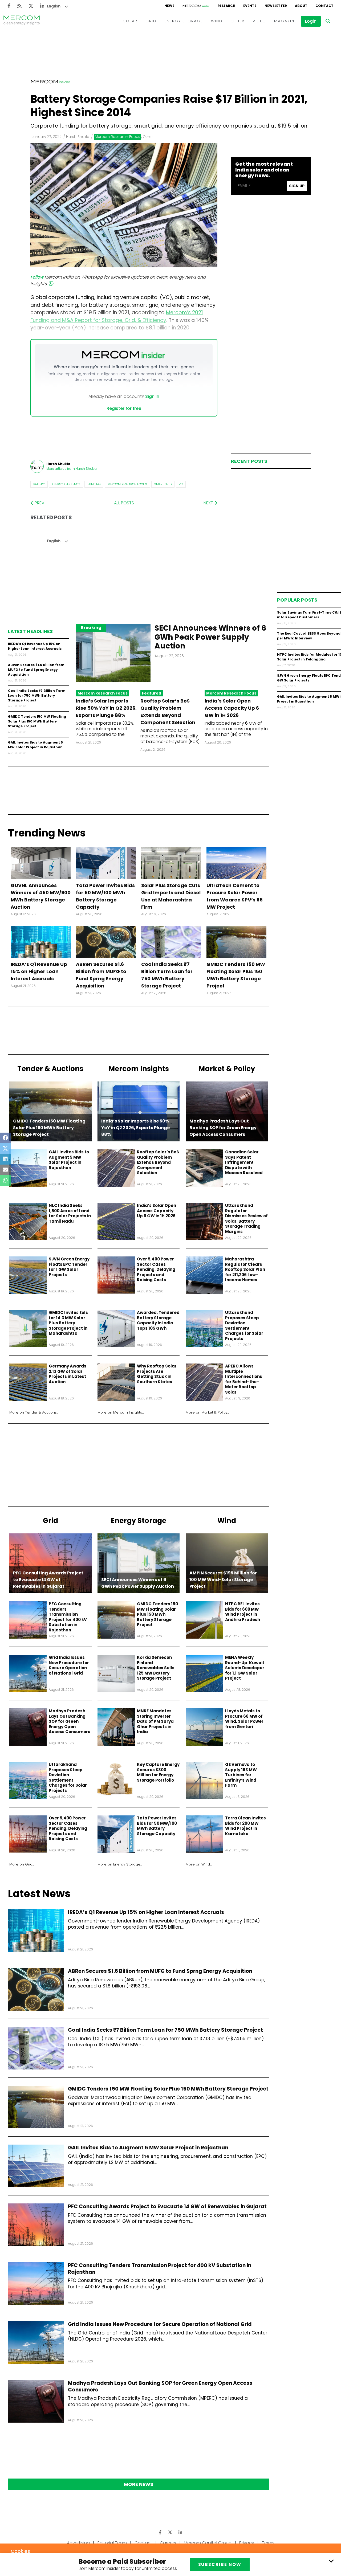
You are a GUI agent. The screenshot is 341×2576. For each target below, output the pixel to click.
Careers (168, 2543)
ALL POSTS (124, 503)
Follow (37, 277)
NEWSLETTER (276, 6)
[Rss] (19, 6)
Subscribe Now (220, 2564)
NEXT (209, 503)
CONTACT (324, 6)
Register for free (124, 408)
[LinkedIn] (42, 6)
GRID (151, 21)
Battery (39, 484)
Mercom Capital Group (208, 2543)
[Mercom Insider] (196, 6)
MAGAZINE (285, 21)
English (54, 6)
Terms (268, 2543)
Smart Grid (163, 484)
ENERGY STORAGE (184, 21)
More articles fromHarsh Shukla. (72, 469)
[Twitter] (31, 6)
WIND (217, 21)
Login (311, 21)
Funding (94, 484)
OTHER (238, 21)
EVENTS (250, 6)
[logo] (22, 21)
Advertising (78, 2543)
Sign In (152, 396)
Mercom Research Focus (127, 484)
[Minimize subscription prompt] (331, 2561)
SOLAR (130, 21)
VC (181, 484)
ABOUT (301, 6)
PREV (39, 503)
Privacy (247, 2543)
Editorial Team (112, 2543)
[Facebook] (9, 6)
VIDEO (259, 21)
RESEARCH (226, 6)
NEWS (169, 6)
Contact (143, 2543)
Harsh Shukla (78, 137)
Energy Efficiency (66, 484)
